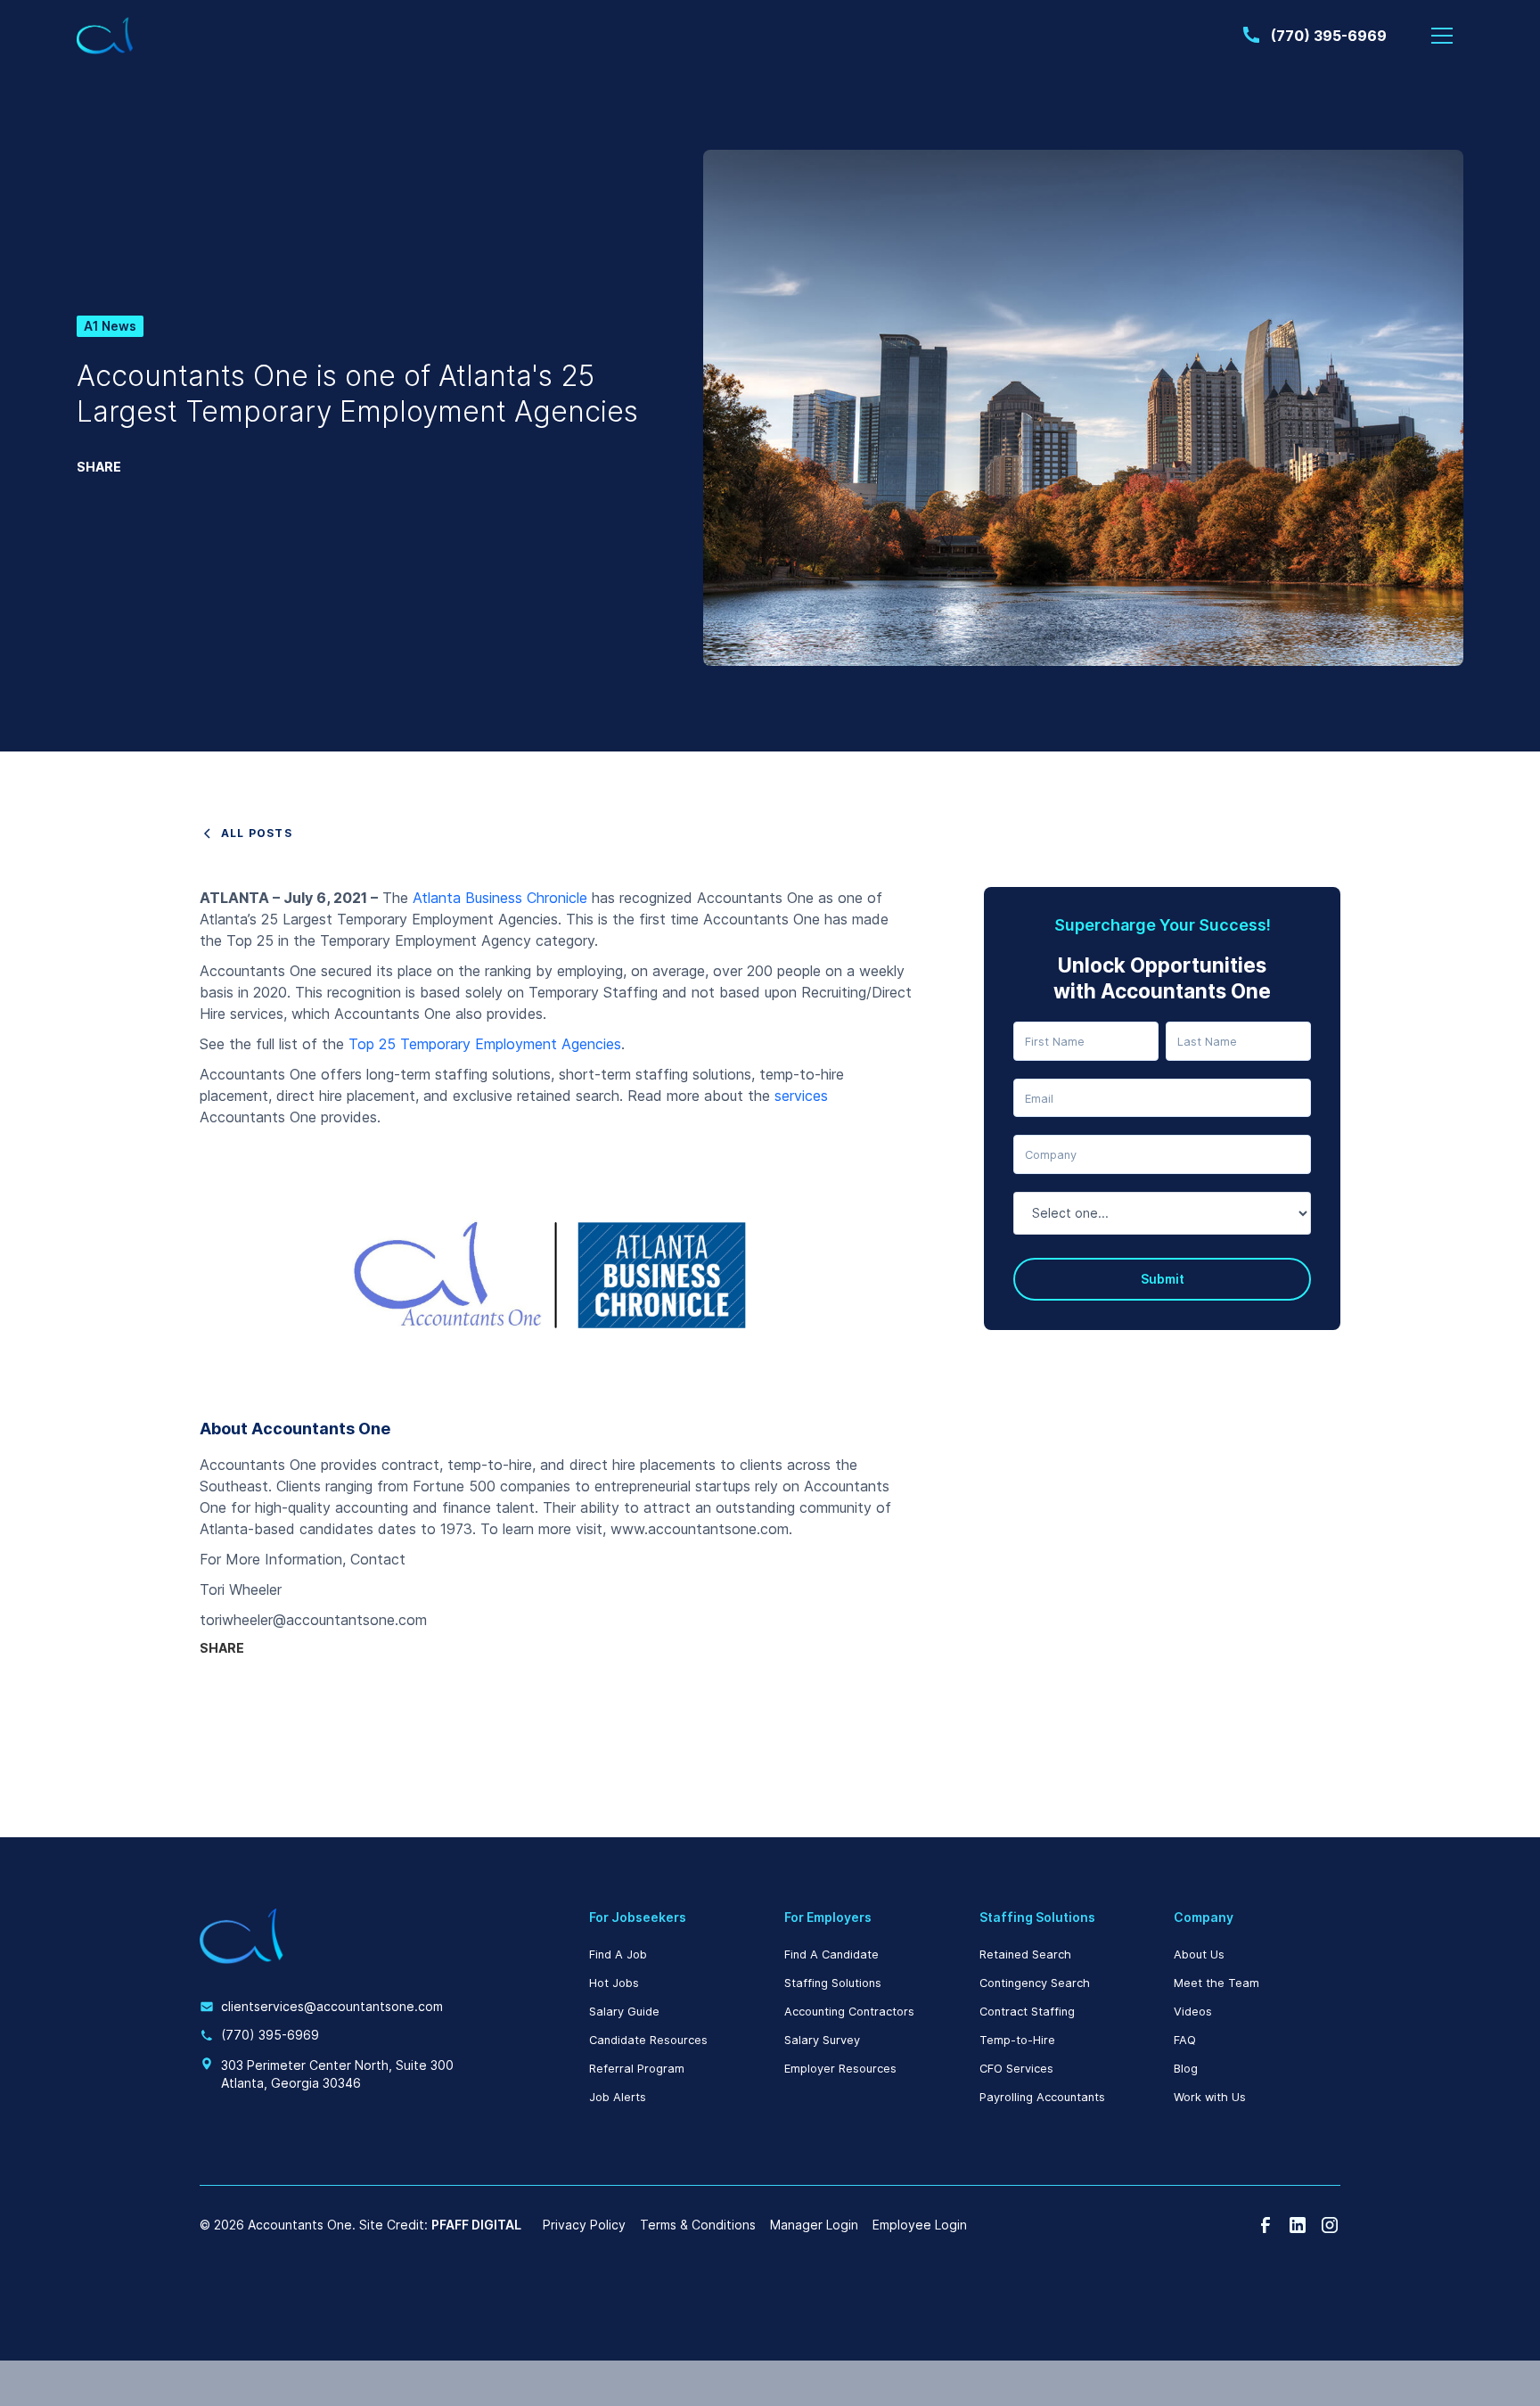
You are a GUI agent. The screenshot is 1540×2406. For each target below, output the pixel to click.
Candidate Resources (648, 2040)
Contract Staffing (1027, 2012)
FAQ (1185, 2040)
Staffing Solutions (833, 1983)
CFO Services (1016, 2069)
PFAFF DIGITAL (476, 2225)
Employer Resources (840, 2069)
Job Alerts (618, 2097)
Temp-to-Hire (1017, 2040)
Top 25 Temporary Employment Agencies (485, 1044)
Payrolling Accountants (1042, 2097)
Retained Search (1025, 1954)
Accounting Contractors (849, 2012)
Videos (1193, 2012)
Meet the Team (1216, 1983)
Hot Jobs (614, 1983)
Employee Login (920, 2225)
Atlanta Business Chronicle (500, 898)
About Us (1199, 1954)
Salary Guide (624, 2012)
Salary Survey (822, 2040)
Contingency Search (1035, 1983)
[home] (105, 36)
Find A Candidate (831, 1954)
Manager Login (814, 2225)
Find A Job (618, 1954)
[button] (1442, 36)
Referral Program (637, 2069)
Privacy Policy (584, 2225)
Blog (1186, 2069)
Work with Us (1210, 2097)
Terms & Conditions (698, 2225)
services (801, 1096)
